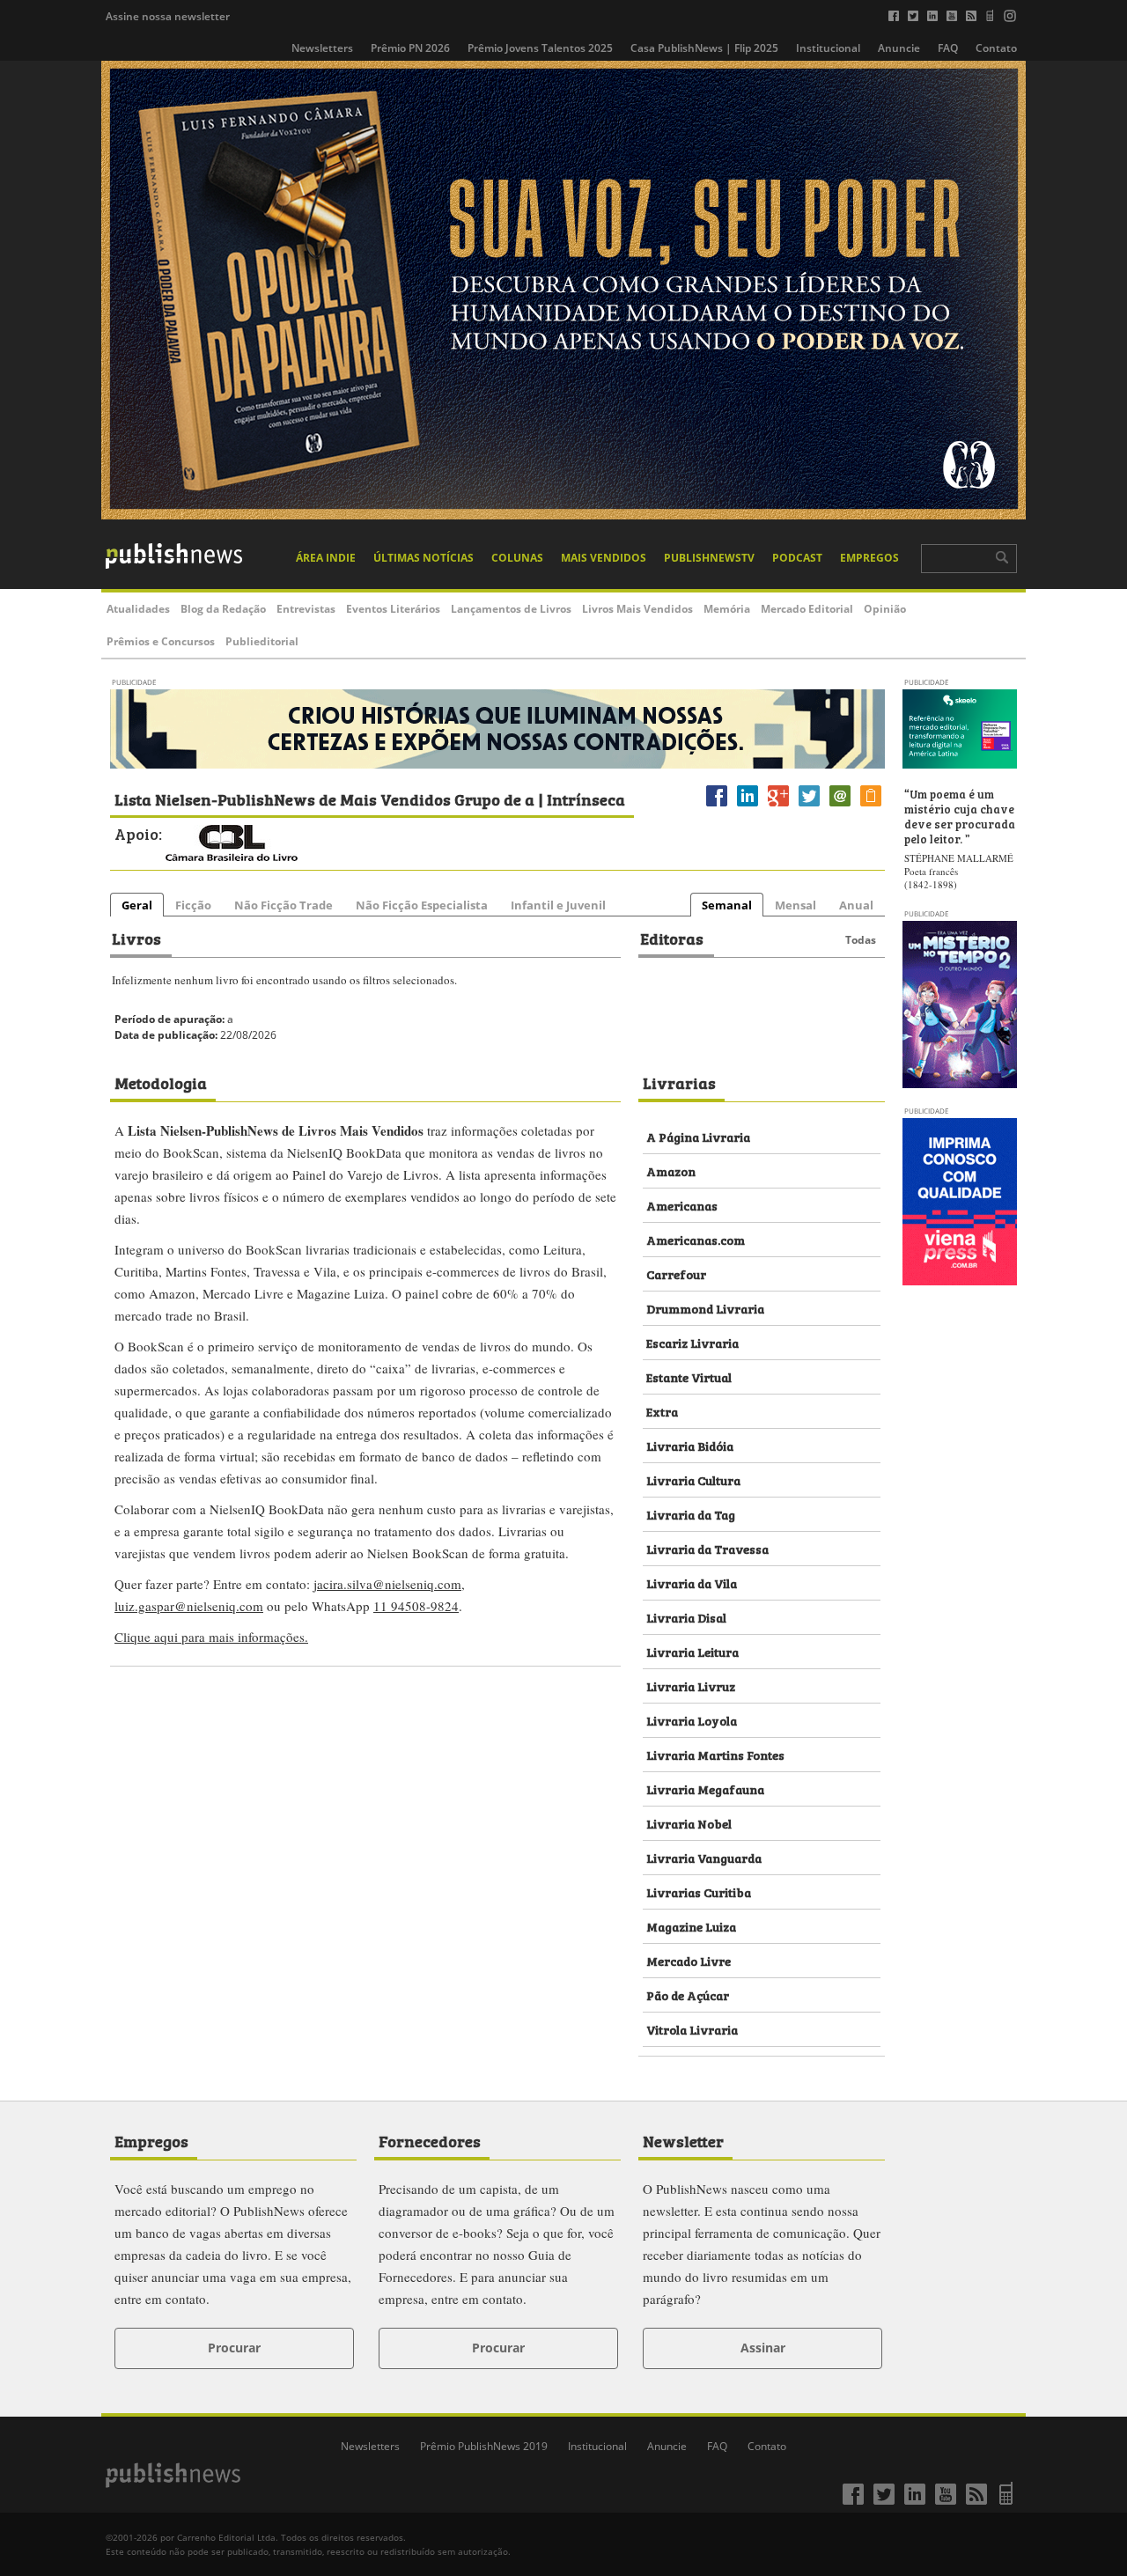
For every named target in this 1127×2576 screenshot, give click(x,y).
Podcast (797, 558)
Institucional (828, 48)
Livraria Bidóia (690, 1445)
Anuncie (899, 48)
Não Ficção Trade (284, 905)
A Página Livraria (698, 1136)
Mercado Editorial (807, 609)
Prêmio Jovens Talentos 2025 (540, 48)
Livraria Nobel (689, 1823)
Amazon (671, 1170)
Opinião (885, 609)
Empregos (869, 558)
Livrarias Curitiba (699, 1892)
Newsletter (683, 2140)
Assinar (763, 2348)
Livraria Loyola (692, 1720)
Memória (727, 609)
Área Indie (326, 558)
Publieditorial (262, 641)
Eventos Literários (393, 609)
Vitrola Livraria (692, 2029)
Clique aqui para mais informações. (211, 1637)
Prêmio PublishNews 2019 (484, 2446)
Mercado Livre (689, 1960)
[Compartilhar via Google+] (778, 806)
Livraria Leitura (692, 1651)
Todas (861, 940)
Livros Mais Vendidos (637, 609)
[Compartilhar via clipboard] (871, 806)
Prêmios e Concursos (161, 641)
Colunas (517, 558)
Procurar (234, 2348)
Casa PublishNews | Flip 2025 (704, 48)
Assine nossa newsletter (168, 16)
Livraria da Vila (692, 1582)
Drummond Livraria (705, 1308)
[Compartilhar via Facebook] (717, 806)
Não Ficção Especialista (422, 905)
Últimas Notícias (424, 558)
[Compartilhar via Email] (840, 806)
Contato (996, 48)
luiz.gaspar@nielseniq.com (189, 1606)
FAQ (948, 48)
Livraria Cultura (693, 1479)
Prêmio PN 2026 (410, 48)
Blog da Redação (223, 609)
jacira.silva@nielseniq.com (387, 1584)
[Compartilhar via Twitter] (809, 806)
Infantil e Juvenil (558, 905)
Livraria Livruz (691, 1685)
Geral (137, 905)
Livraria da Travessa (707, 1548)
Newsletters (322, 48)
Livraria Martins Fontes (715, 1754)
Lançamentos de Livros (511, 609)
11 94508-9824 (416, 1606)
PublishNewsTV (709, 558)
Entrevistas (306, 609)
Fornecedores (430, 2140)
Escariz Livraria (692, 1342)
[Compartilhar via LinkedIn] (748, 806)
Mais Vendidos (604, 558)
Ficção (193, 905)
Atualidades (138, 609)
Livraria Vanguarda (704, 1857)
